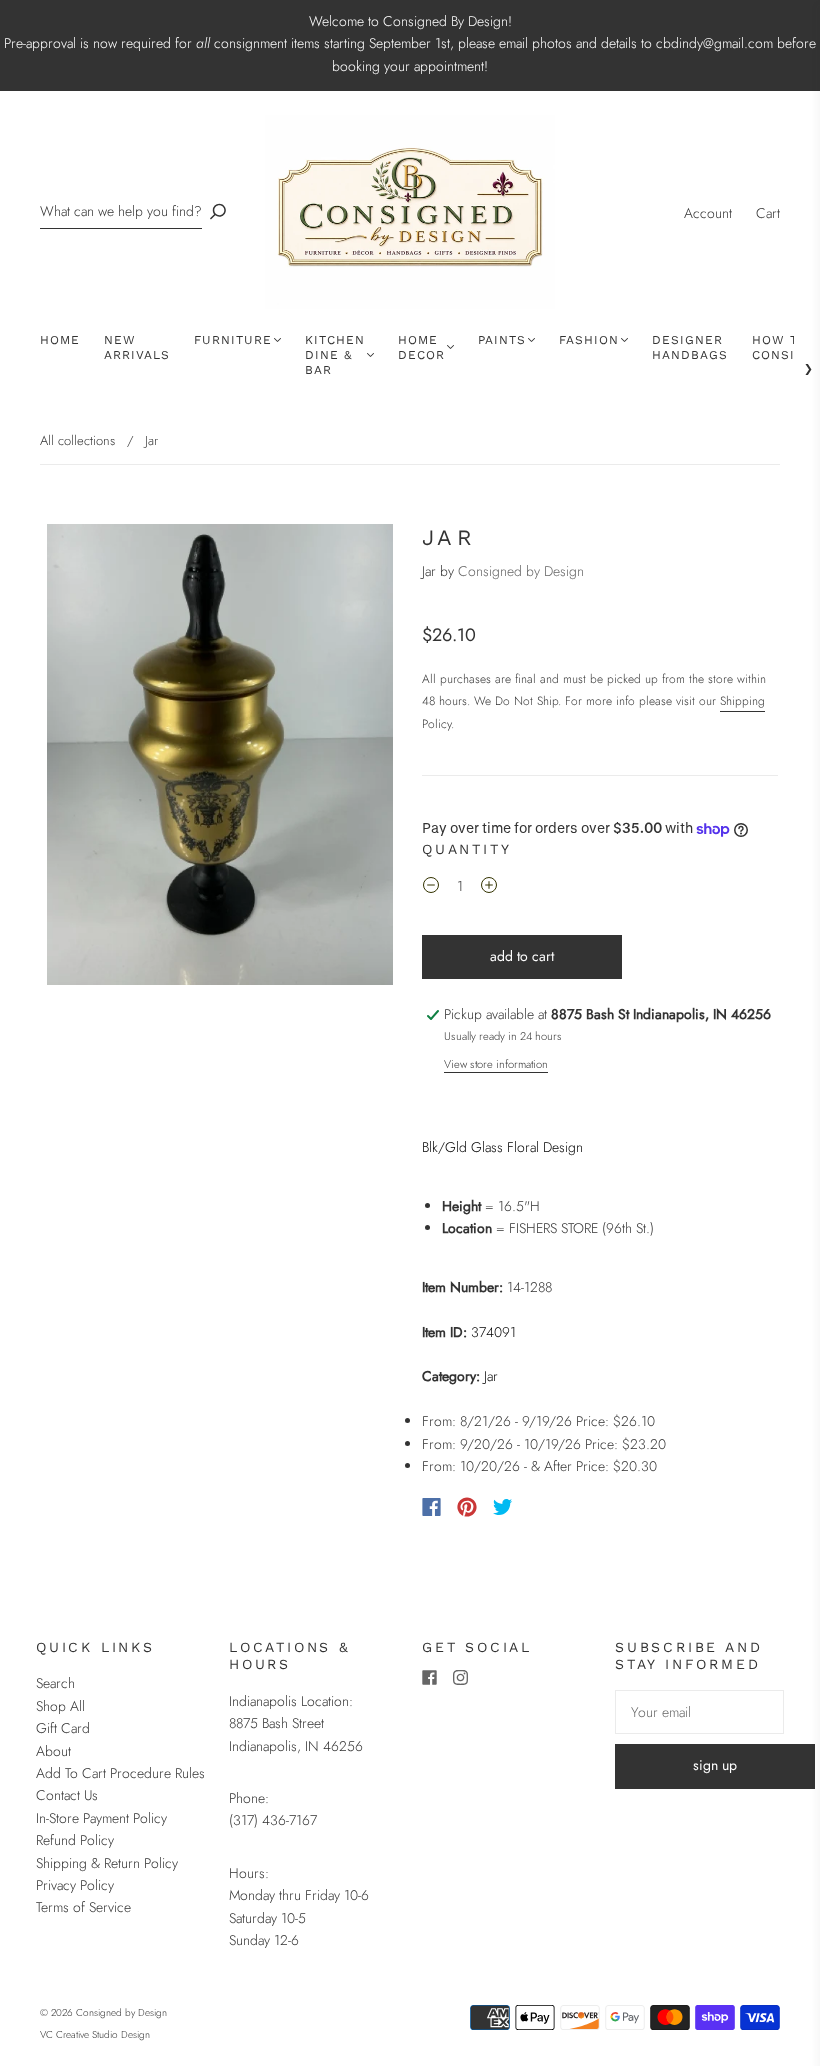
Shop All (60, 1706)
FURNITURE (233, 340)
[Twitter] (503, 1507)
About (53, 1751)
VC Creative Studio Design (95, 2034)
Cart (768, 213)
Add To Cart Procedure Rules (120, 1773)
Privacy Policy (75, 1885)
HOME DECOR (421, 347)
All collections (77, 440)
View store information (496, 1064)
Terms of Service (83, 1907)
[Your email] (699, 1712)
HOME (60, 340)
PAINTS (502, 340)
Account (708, 213)
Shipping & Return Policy (107, 1863)
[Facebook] (431, 1507)
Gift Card (63, 1728)
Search (55, 1683)
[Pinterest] (467, 1507)
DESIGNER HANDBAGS (690, 347)
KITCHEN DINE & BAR (335, 355)
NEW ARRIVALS (137, 347)
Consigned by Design (521, 571)
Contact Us (67, 1795)
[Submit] (218, 211)
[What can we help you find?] (121, 211)
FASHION (589, 340)
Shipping (742, 701)
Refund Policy (75, 1840)
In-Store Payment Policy (101, 1818)
